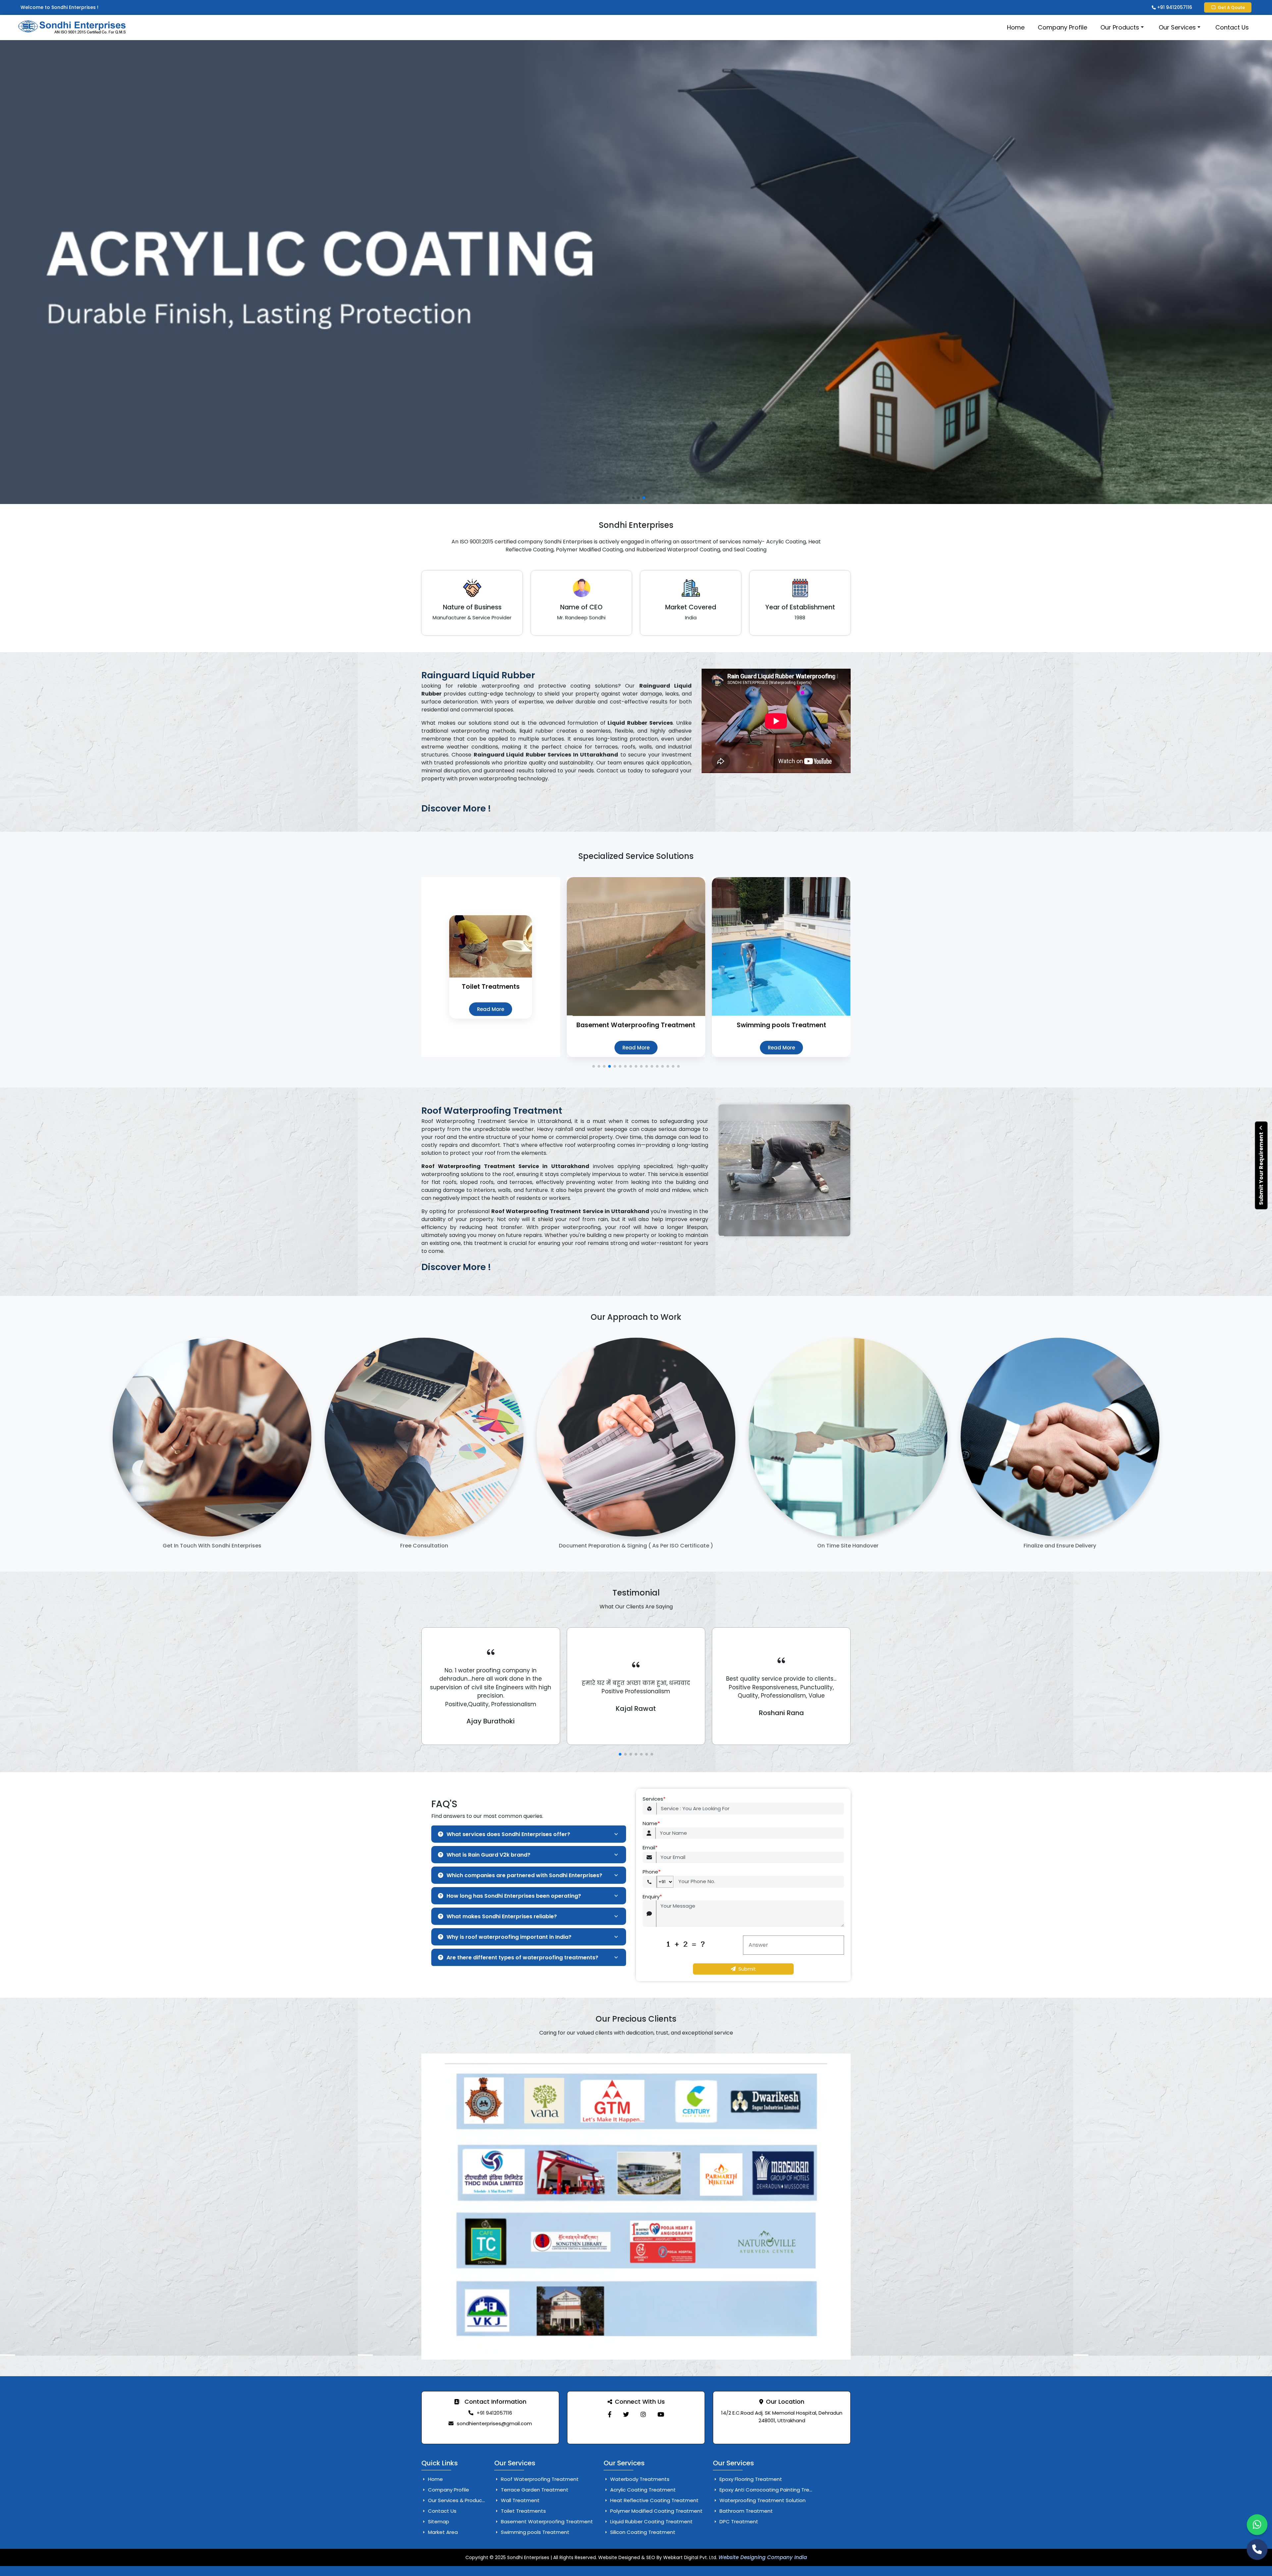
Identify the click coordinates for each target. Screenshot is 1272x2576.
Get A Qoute (1231, 7)
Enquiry (652, 1897)
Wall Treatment (520, 2500)
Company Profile (1062, 27)
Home (1016, 27)
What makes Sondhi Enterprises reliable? (502, 1916)
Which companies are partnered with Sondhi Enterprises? (524, 1875)
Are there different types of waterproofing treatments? (522, 1958)
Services (654, 1799)
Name (651, 1823)
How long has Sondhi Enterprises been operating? (514, 1896)
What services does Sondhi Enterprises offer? (508, 1834)
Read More (491, 1048)
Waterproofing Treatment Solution (762, 2500)
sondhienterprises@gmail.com (494, 2423)
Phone (652, 1872)
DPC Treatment (738, 2521)
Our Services (1177, 27)
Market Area (442, 2532)
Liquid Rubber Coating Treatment (651, 2521)
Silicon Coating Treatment (642, 2532)
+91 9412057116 (1174, 7)
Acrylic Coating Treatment (642, 2490)
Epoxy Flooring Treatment (750, 2479)
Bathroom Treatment (745, 2511)
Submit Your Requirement (1261, 1168)
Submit (747, 1969)
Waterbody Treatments (639, 2479)
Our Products (1120, 27)
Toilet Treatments (523, 2511)
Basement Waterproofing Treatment (546, 2521)
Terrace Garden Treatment (534, 2490)
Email (650, 1848)
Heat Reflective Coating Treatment (654, 2500)
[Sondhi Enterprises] (610, 2414)
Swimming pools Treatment (534, 2532)
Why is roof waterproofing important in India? (509, 1937)
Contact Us (1232, 27)
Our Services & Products (457, 2500)
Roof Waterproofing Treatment (539, 2479)
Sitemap (438, 2521)
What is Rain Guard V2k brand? (488, 1855)
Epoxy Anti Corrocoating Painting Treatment (773, 2490)
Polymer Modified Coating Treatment (656, 2511)
